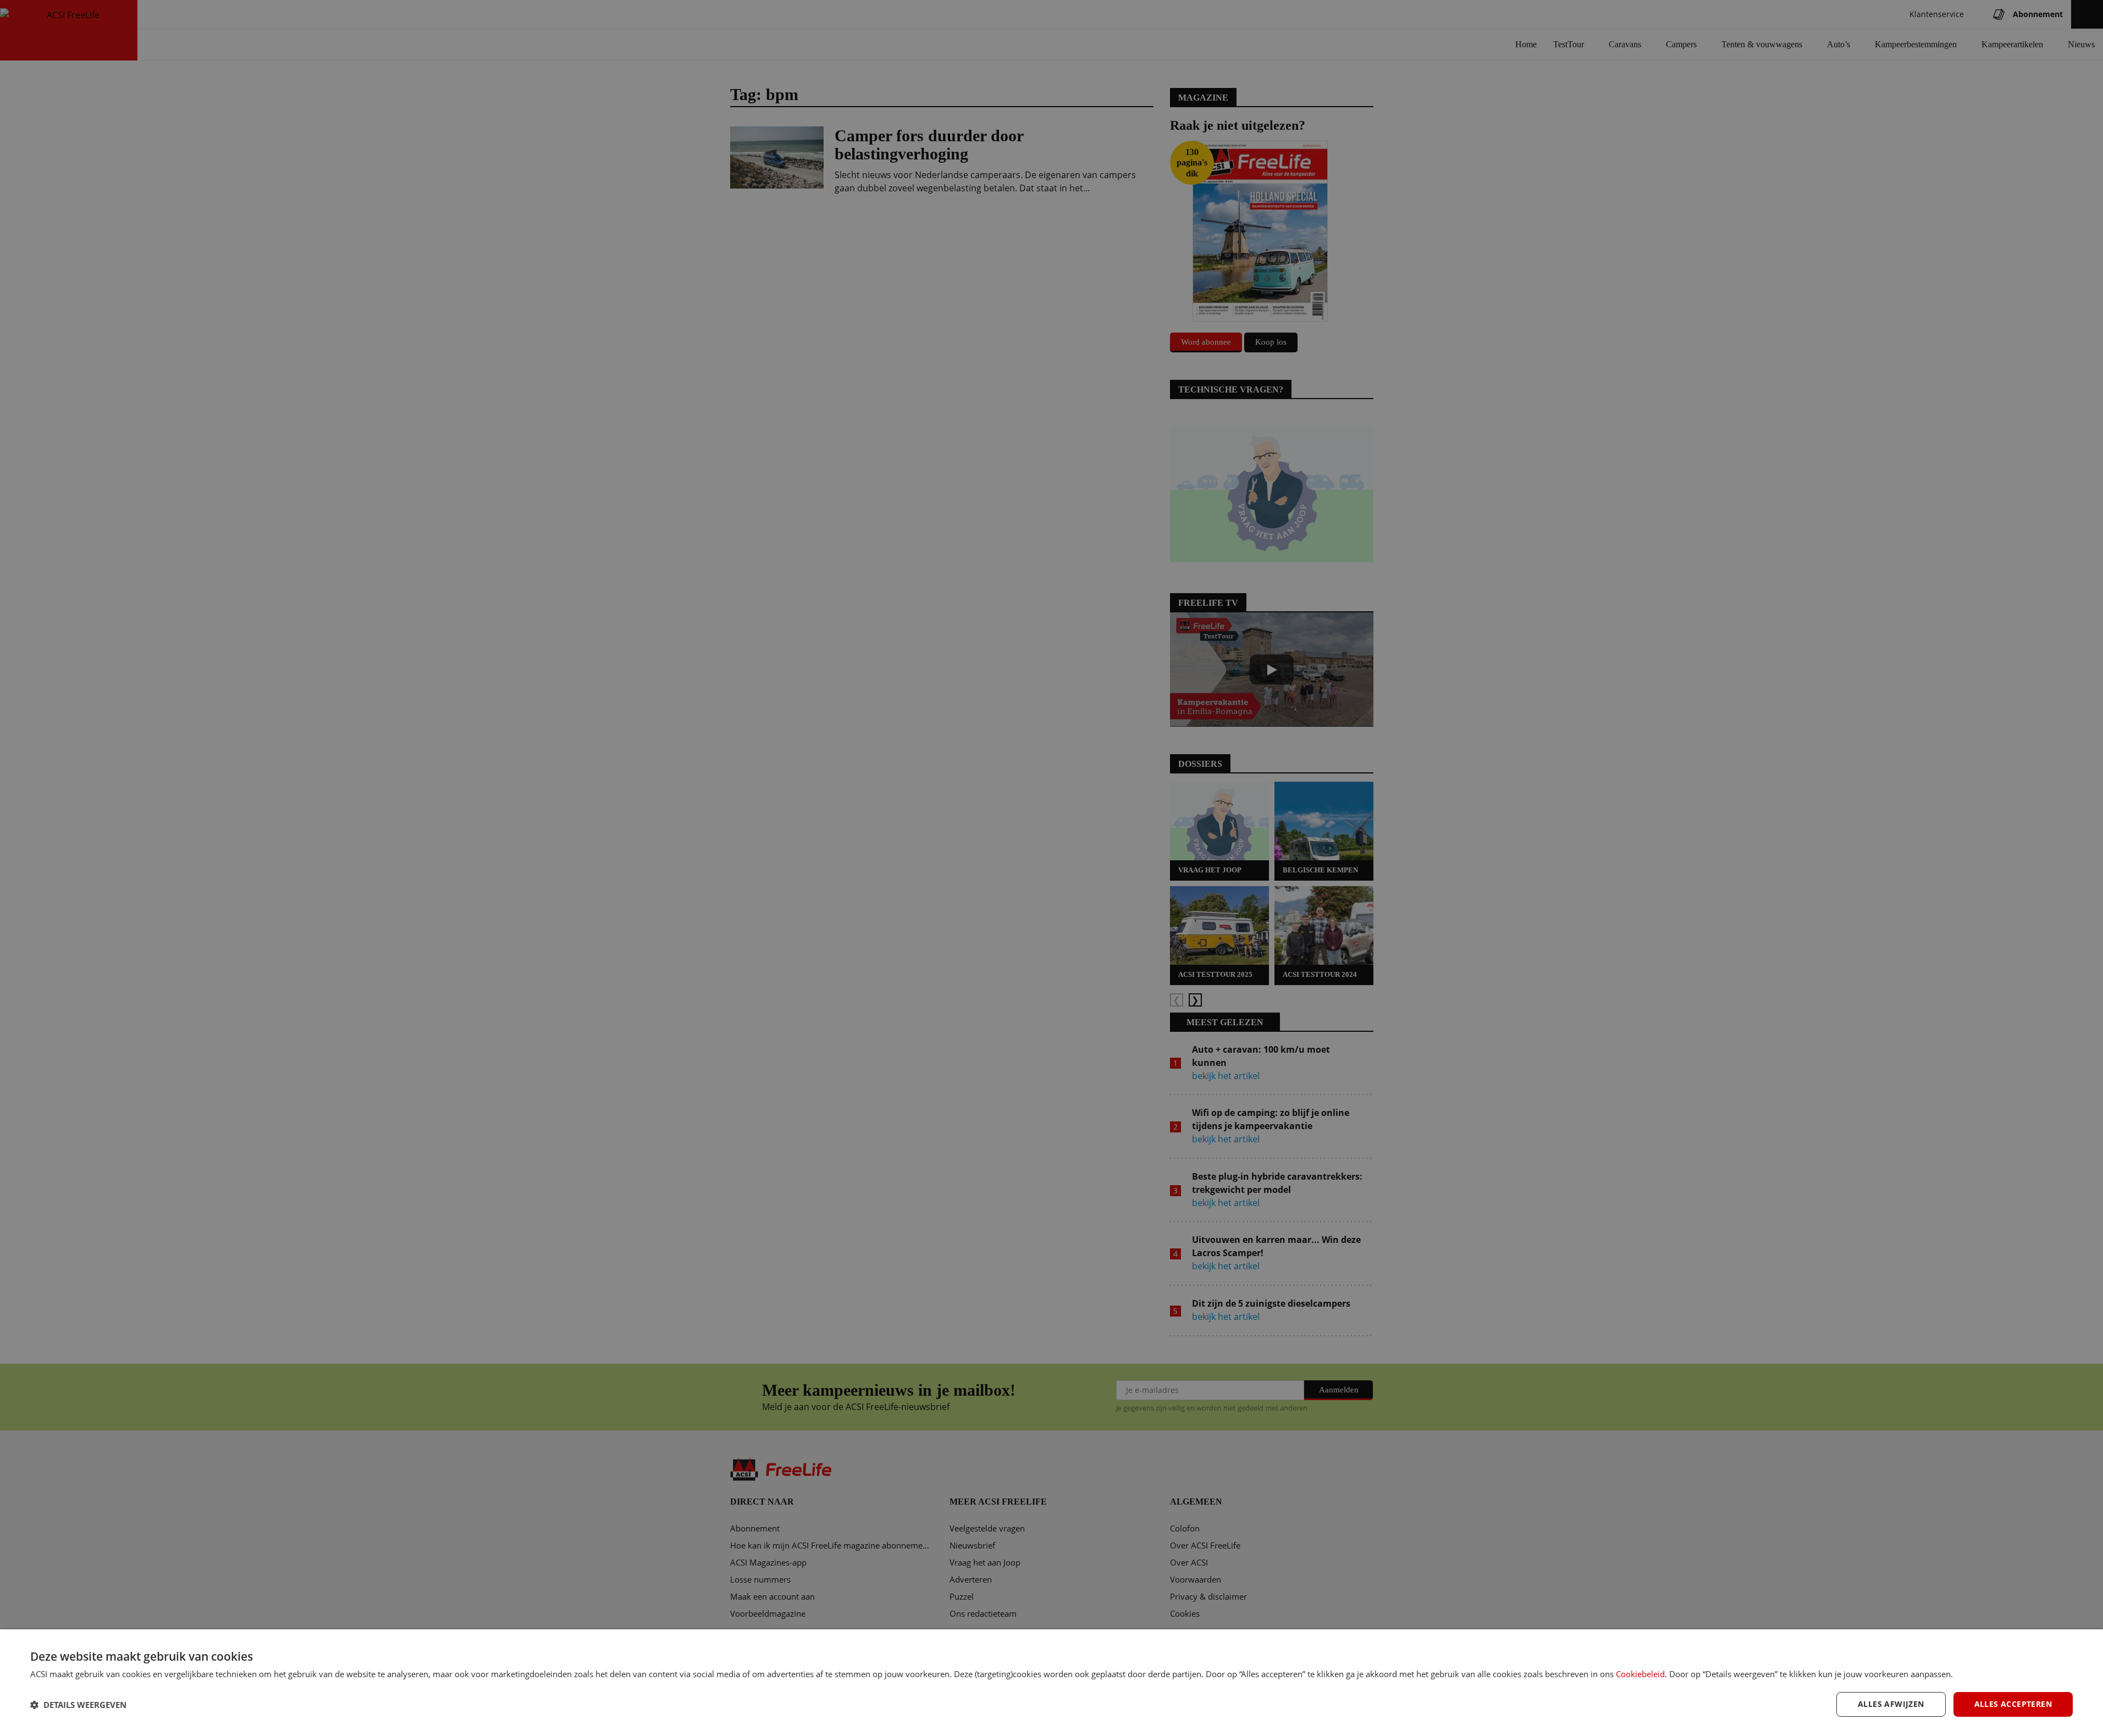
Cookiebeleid (1640, 1674)
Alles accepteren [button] (2013, 1704)
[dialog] (1051, 1683)
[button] (78, 1705)
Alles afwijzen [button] (1891, 1704)
